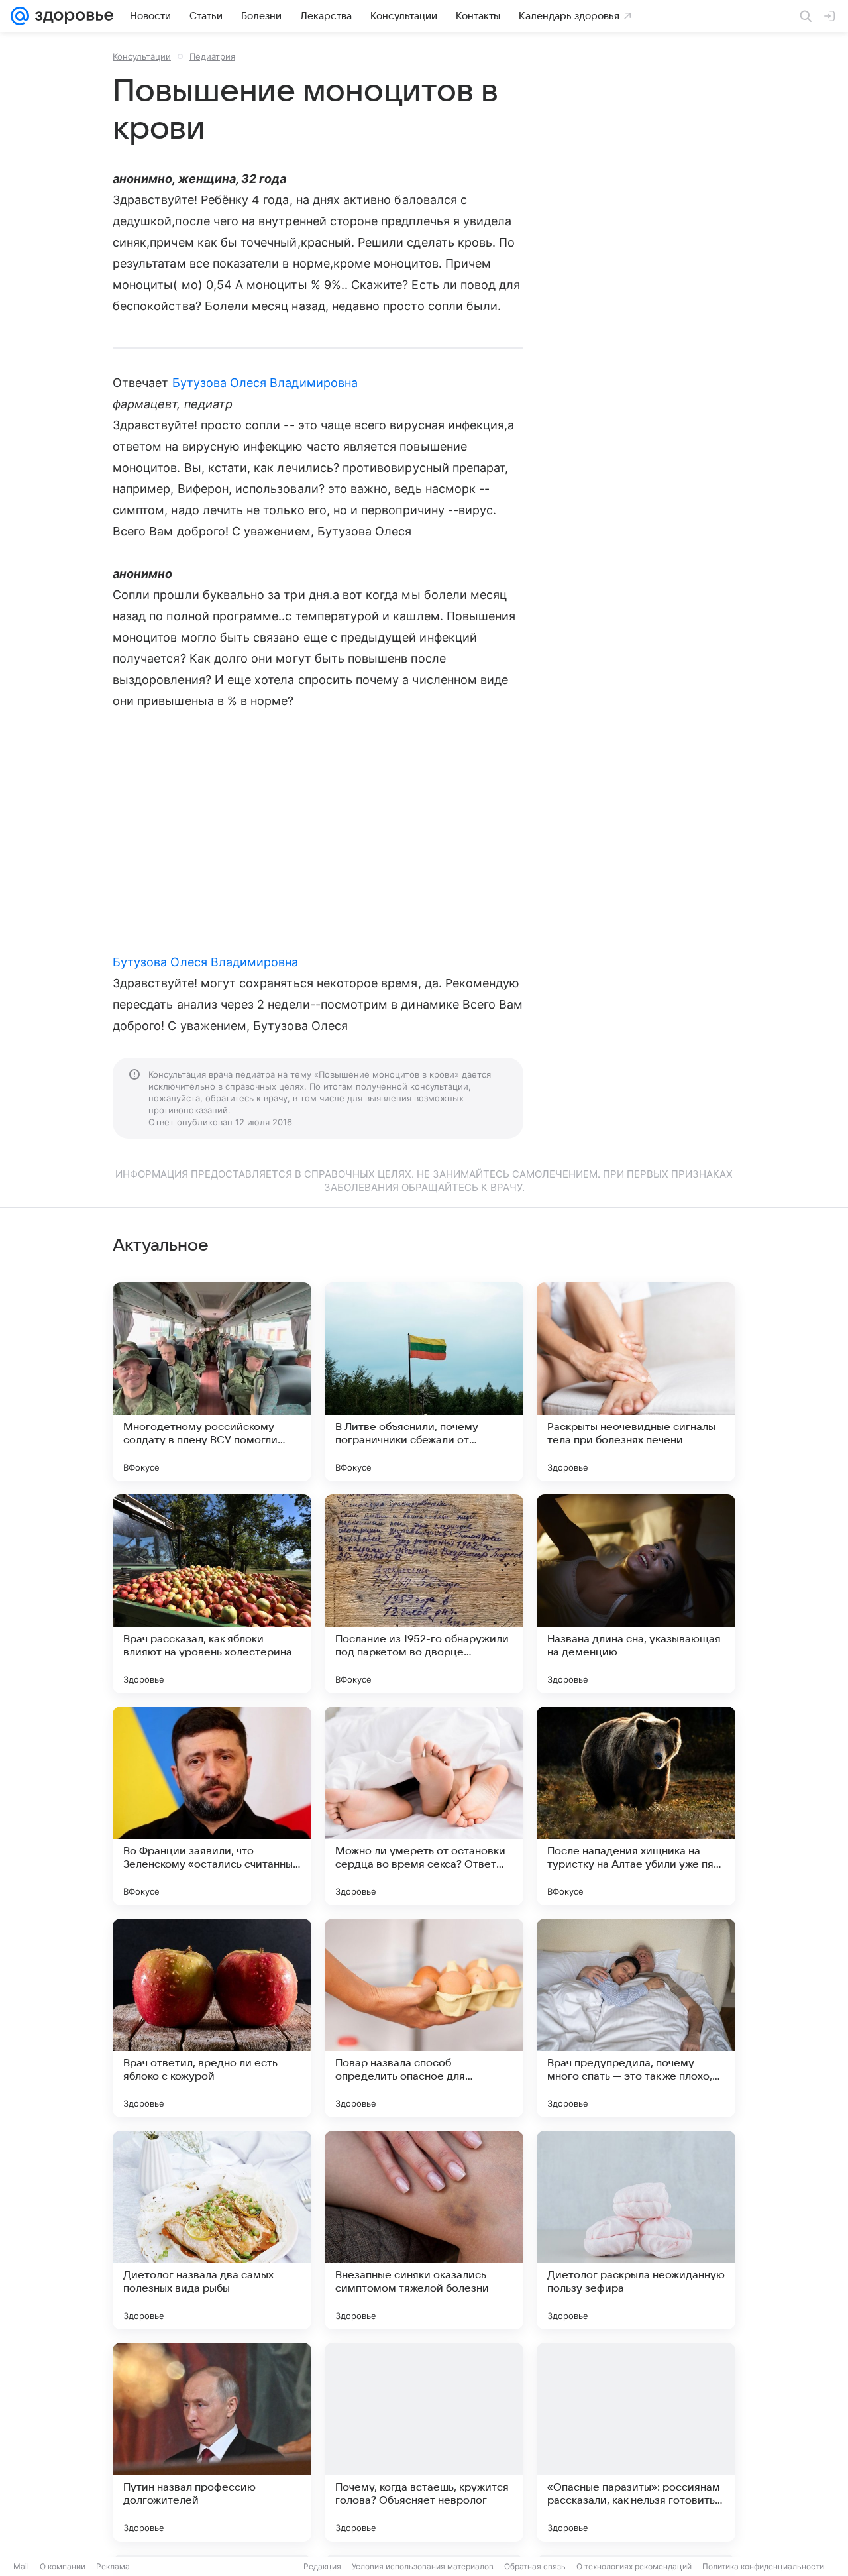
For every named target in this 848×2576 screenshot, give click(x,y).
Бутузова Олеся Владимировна (265, 383)
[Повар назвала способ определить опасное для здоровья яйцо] (424, 2018)
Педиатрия (212, 56)
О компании (63, 2566)
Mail (21, 2566)
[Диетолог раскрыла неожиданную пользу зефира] (636, 2230)
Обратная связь (535, 2566)
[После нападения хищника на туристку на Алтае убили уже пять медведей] (636, 1806)
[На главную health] (72, 16)
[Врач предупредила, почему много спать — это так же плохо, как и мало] (636, 2018)
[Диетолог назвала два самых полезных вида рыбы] (212, 2230)
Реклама (113, 2566)
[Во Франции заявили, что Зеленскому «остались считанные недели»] (212, 1806)
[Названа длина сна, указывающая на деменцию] (636, 1594)
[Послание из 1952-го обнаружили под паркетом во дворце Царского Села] (424, 1594)
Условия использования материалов (423, 2566)
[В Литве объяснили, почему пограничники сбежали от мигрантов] (424, 1382)
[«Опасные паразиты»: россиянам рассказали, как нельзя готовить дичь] (636, 2442)
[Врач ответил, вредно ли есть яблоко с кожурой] (212, 2018)
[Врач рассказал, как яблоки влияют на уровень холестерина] (212, 1594)
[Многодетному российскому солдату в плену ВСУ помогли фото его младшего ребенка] (212, 1382)
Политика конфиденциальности (763, 2566)
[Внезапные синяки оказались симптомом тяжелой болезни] (424, 2230)
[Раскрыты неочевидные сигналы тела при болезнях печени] (636, 1382)
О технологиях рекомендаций (634, 2566)
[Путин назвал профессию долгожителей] (212, 2442)
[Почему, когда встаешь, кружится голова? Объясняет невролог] (424, 2442)
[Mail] (20, 16)
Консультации (142, 56)
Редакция (322, 2566)
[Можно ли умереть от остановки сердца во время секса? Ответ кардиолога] (424, 1806)
